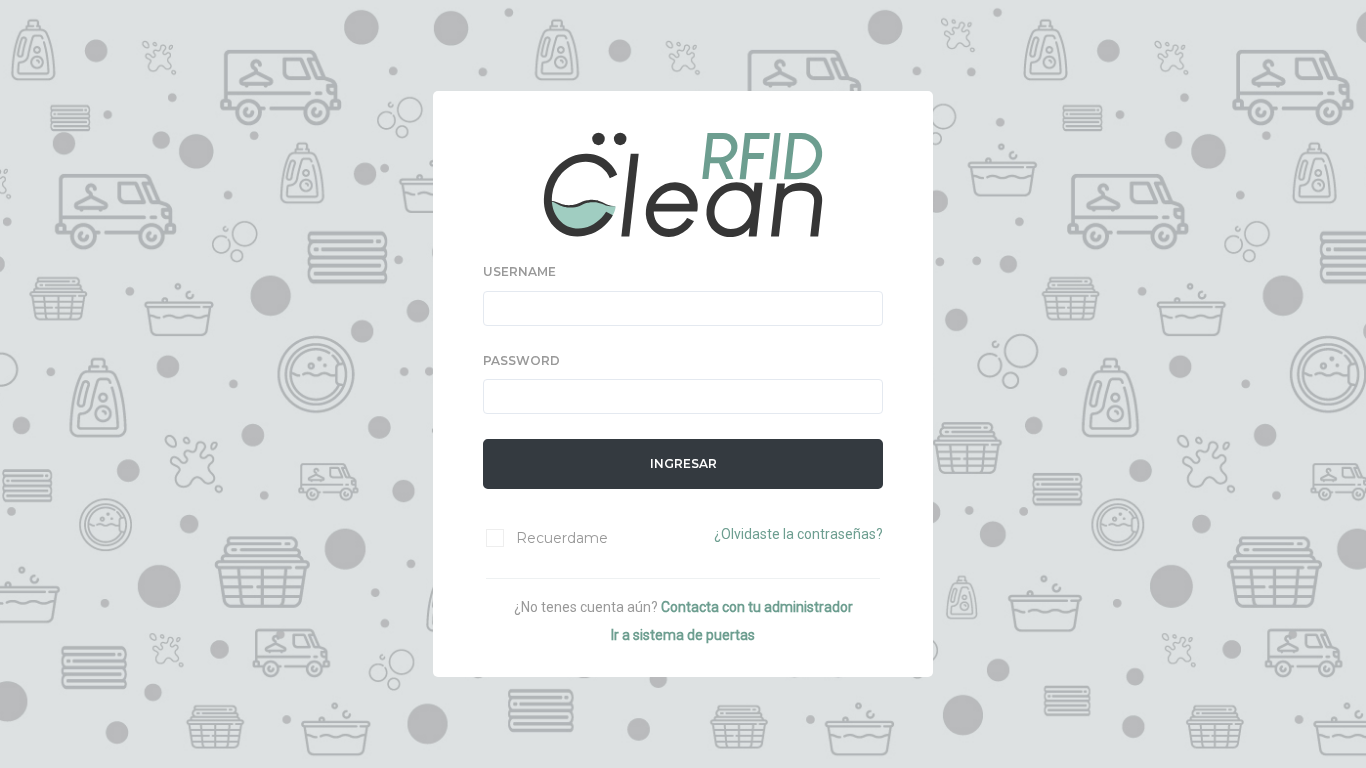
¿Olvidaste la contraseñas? (798, 534)
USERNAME (519, 271)
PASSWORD (521, 360)
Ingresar (683, 463)
